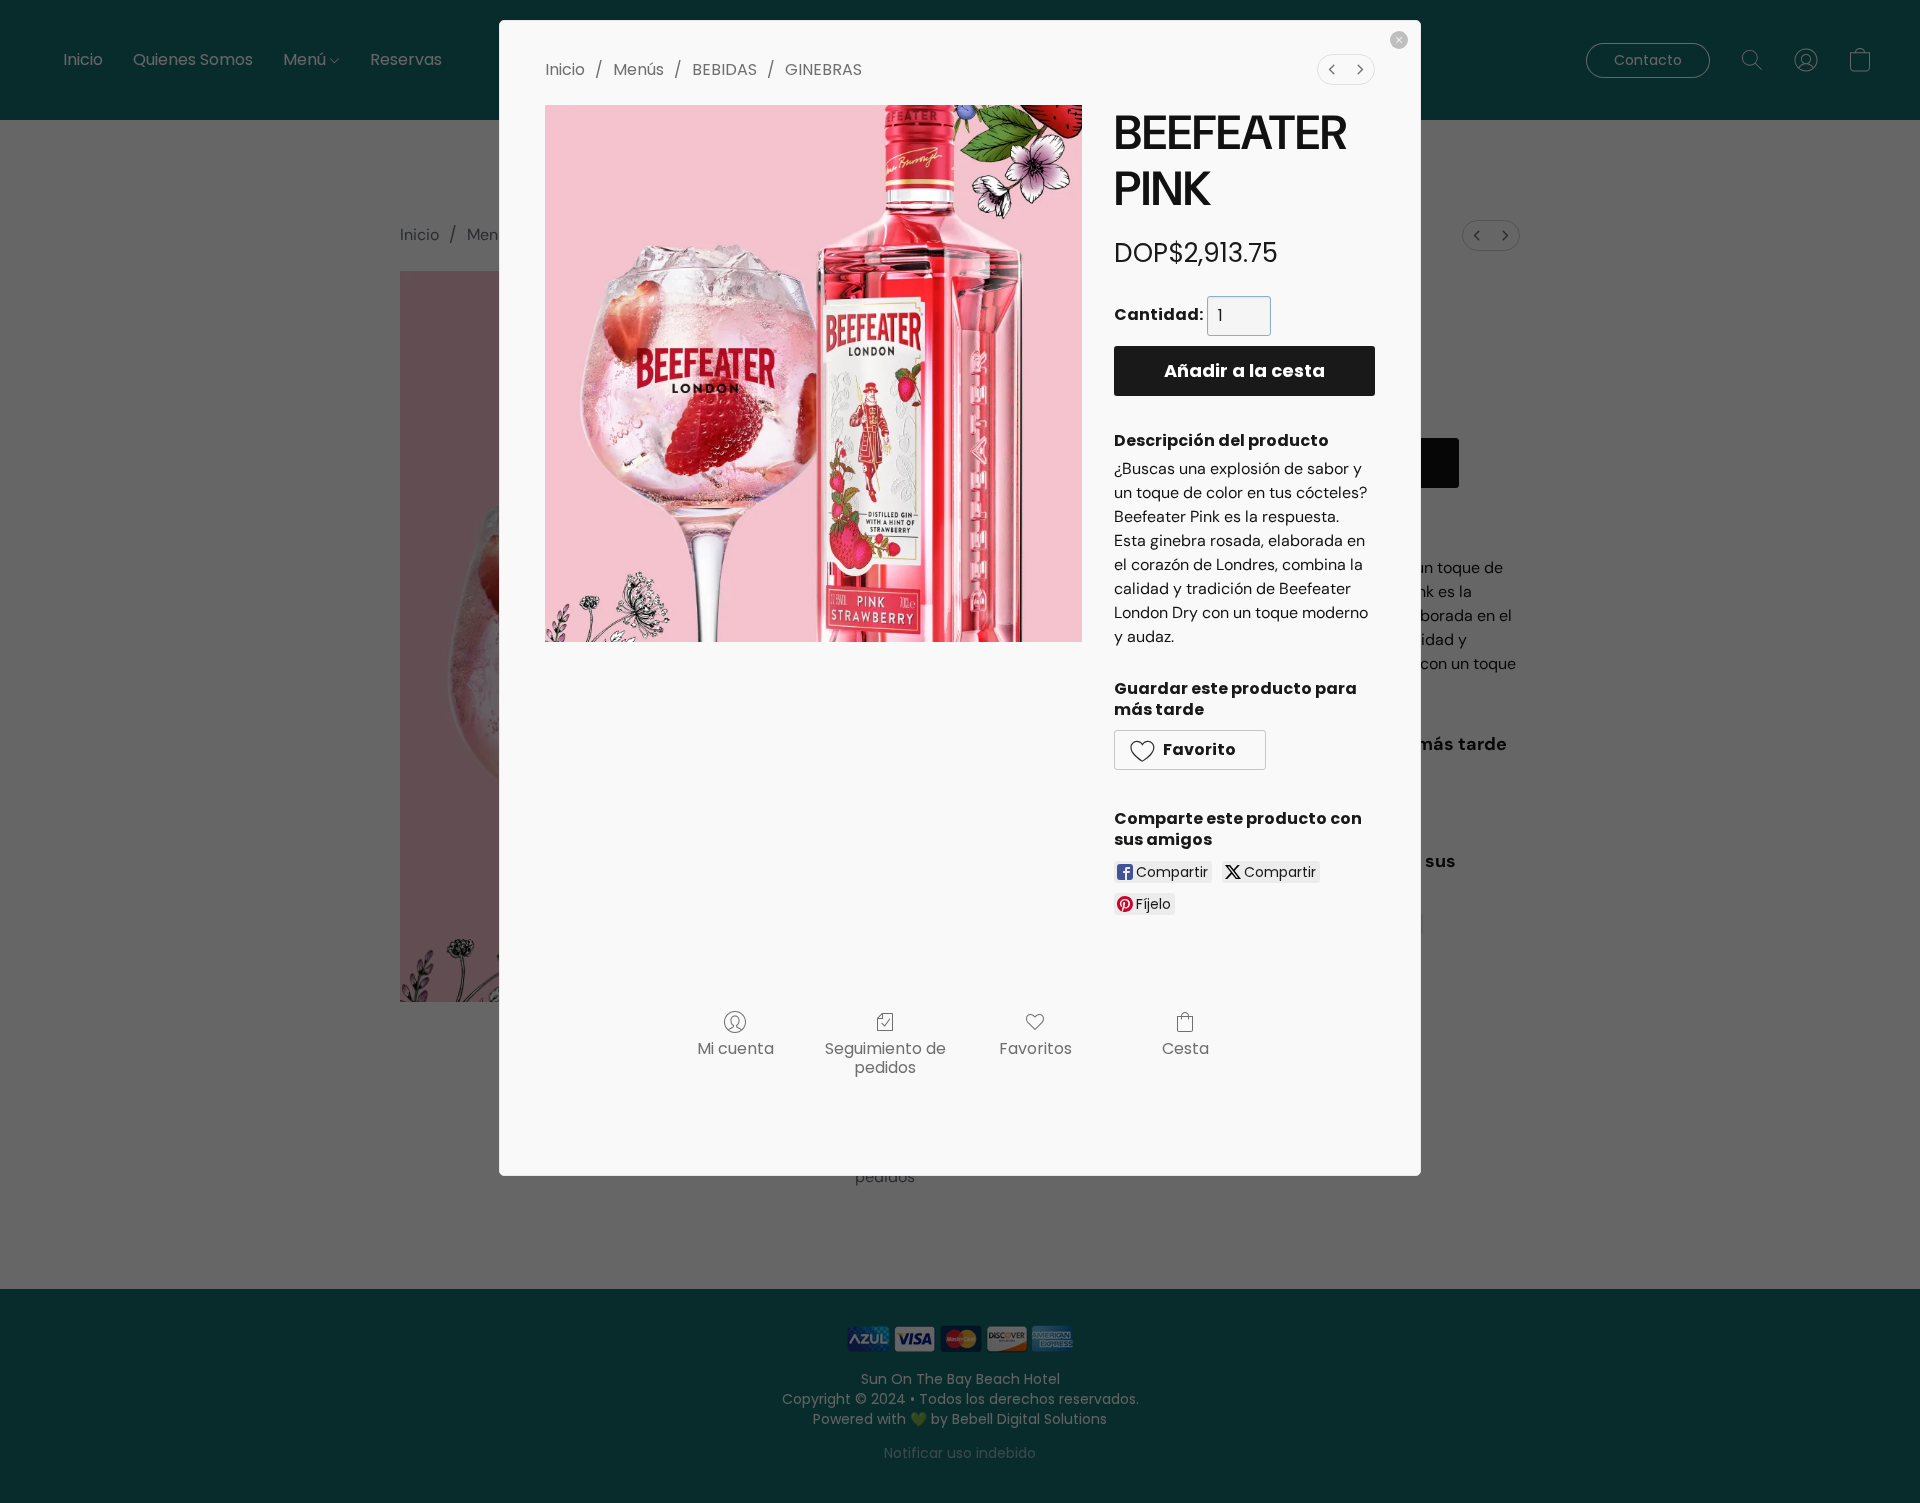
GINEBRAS (823, 69)
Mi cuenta (735, 1047)
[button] (1190, 750)
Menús (638, 69)
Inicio (565, 69)
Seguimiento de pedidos (885, 1057)
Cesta (1185, 1047)
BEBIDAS (724, 69)
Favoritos (1035, 1047)
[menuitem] (1332, 69)
